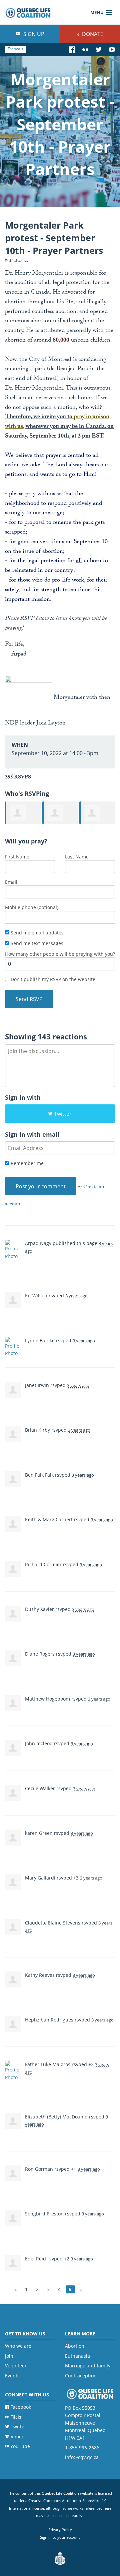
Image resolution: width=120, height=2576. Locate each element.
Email (11, 882)
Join (9, 2356)
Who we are (18, 2346)
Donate (92, 34)
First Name (17, 857)
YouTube (20, 2446)
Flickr (16, 2417)
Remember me (26, 1163)
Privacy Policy (60, 2530)
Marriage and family (88, 2366)
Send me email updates (36, 933)
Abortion (75, 2346)
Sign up (33, 34)
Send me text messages (36, 943)
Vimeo (17, 2437)
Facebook (21, 2407)
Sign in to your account (60, 2537)
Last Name (77, 857)
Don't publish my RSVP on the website (52, 979)
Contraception (81, 2376)
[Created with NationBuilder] (60, 2559)
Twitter (63, 1114)
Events (12, 2376)
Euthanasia (77, 2356)
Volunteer (16, 2366)
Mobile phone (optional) (32, 907)
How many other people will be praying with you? (60, 954)
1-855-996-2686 (82, 2448)
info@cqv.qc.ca (82, 2457)
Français (15, 49)
